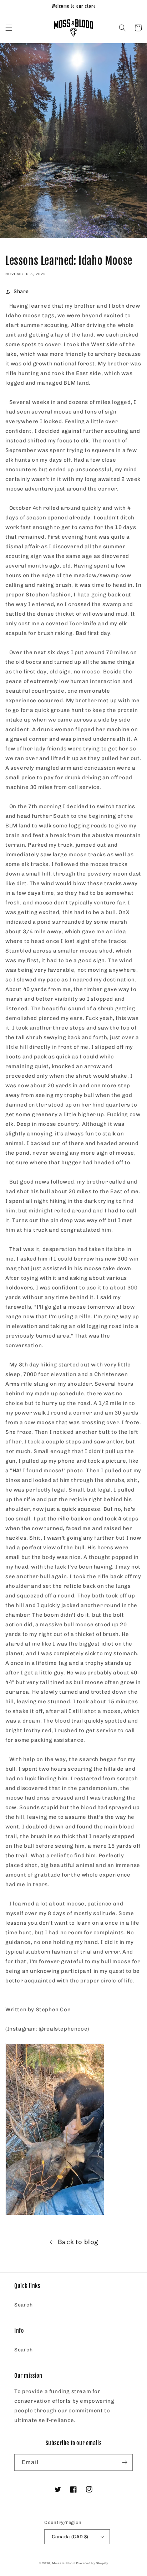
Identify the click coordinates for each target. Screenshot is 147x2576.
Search (24, 2305)
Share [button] (21, 291)
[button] (9, 28)
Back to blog (78, 2242)
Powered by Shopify (92, 2563)
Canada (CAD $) (70, 2537)
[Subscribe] (125, 2462)
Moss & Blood (63, 2563)
